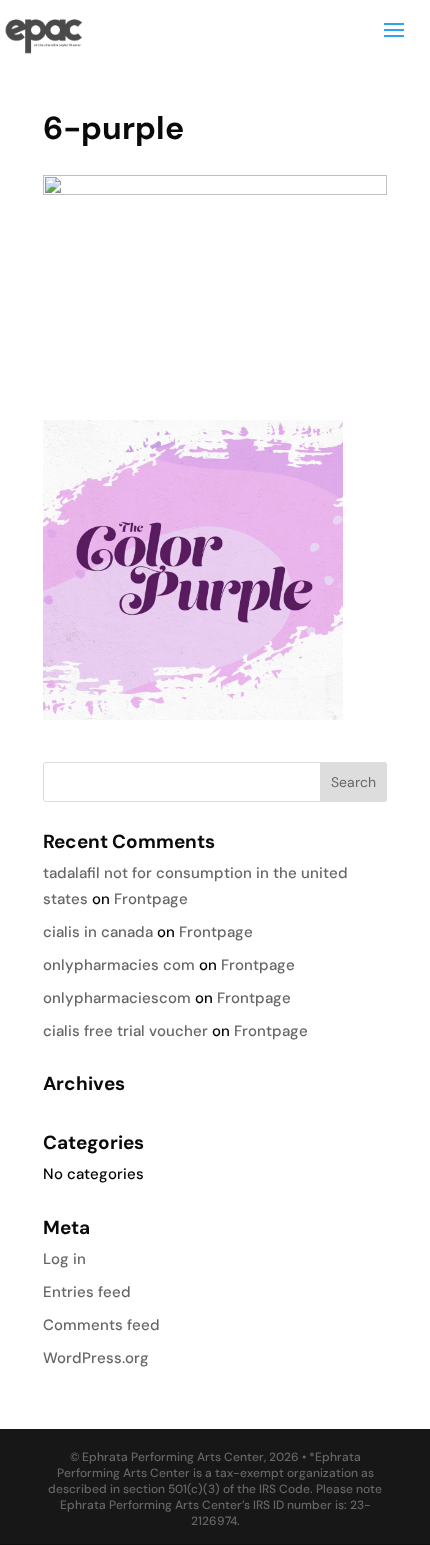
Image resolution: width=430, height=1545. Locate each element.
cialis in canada (98, 932)
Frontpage (151, 899)
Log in (64, 1259)
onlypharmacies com (119, 965)
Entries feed (87, 1292)
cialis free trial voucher (125, 1031)
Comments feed (101, 1325)
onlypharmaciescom (117, 998)
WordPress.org (96, 1358)
